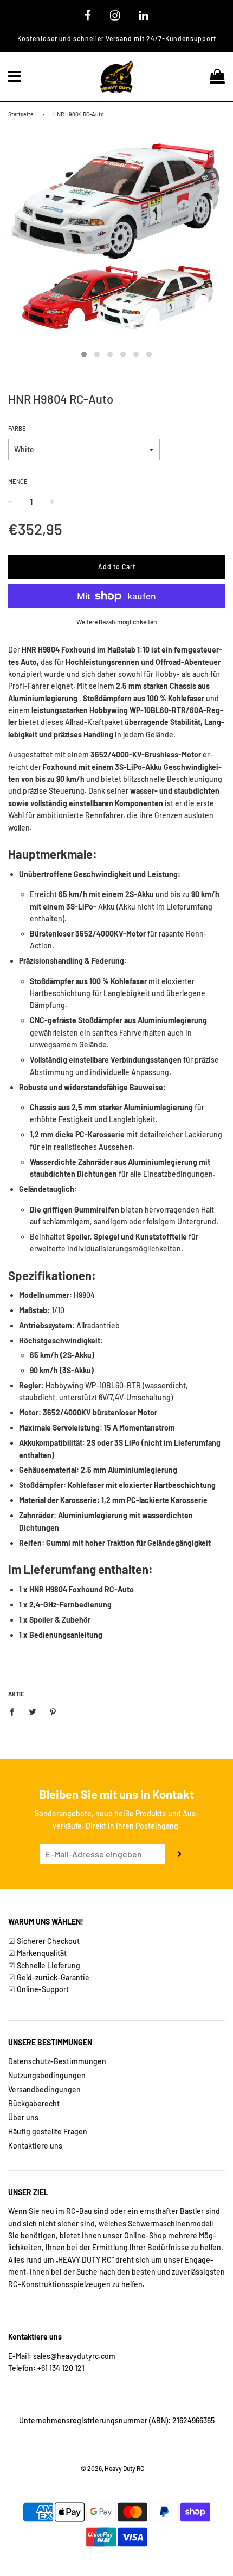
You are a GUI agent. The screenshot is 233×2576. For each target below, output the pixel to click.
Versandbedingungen (44, 2089)
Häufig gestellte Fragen (48, 2132)
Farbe (17, 428)
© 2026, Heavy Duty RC (112, 2468)
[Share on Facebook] (15, 1711)
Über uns (23, 2117)
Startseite (21, 114)
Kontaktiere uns (35, 2146)
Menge (18, 481)
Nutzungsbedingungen (47, 2075)
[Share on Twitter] (33, 1711)
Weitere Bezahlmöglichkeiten (117, 622)
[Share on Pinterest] (53, 1711)
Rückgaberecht (34, 2103)
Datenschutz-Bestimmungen (57, 2061)
